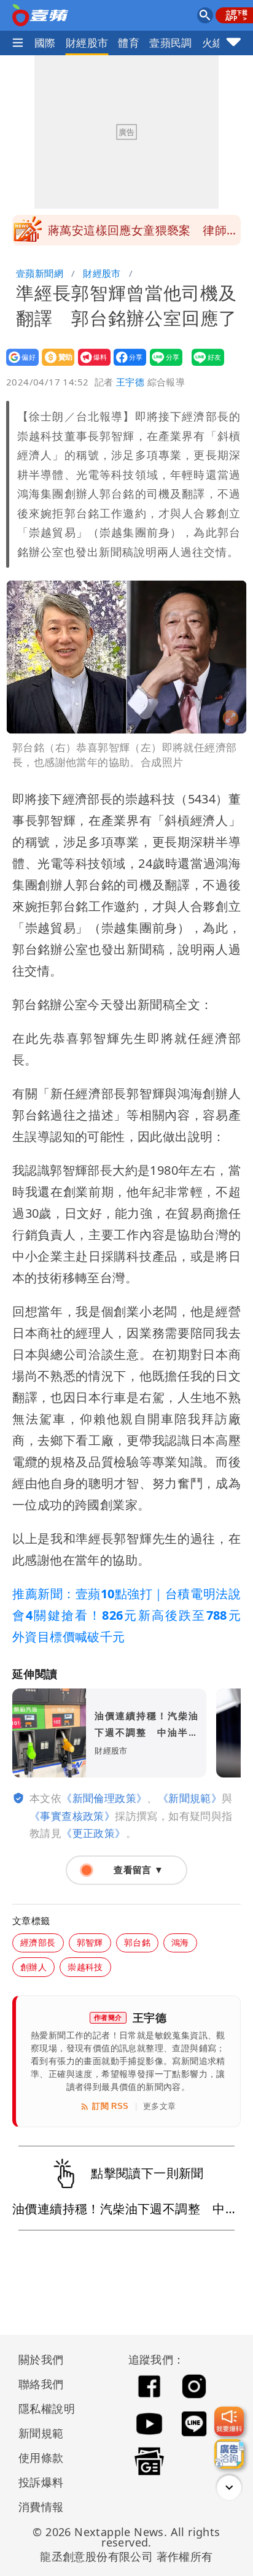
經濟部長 (38, 1942)
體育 (129, 43)
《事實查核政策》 (72, 1816)
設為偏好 (19, 366)
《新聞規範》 (190, 1798)
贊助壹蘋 (54, 366)
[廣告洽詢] (229, 2454)
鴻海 (180, 1942)
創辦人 (33, 1967)
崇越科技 (85, 1967)
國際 (45, 43)
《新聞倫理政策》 (104, 1798)
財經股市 (87, 43)
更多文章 (160, 2106)
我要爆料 (91, 366)
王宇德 (130, 382)
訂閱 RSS (110, 2106)
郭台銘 (137, 1942)
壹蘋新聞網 (40, 273)
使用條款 (41, 2458)
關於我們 (41, 2359)
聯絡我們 (41, 2384)
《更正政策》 (93, 1833)
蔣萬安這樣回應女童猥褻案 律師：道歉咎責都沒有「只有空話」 (143, 234)
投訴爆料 (41, 2482)
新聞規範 (41, 2433)
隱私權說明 (42, 2408)
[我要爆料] (229, 2421)
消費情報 (41, 2507)
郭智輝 (90, 1942)
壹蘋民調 (171, 43)
